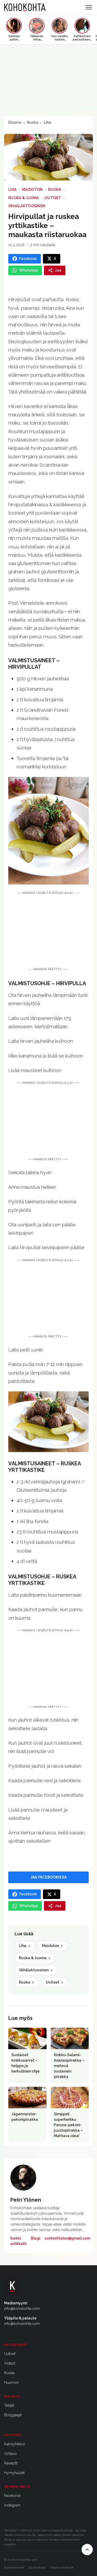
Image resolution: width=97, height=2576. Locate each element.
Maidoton (32, 190)
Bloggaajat (13, 2415)
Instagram (12, 2505)
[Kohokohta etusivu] (25, 7)
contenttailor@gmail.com (67, 2238)
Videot (10, 2363)
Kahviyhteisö (15, 2444)
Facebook (12, 2496)
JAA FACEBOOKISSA (48, 1877)
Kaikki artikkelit (18, 2241)
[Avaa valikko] (89, 7)
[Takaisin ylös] (87, 2550)
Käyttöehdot (37, 2567)
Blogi (36, 2238)
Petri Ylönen (26, 2200)
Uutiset (53, 198)
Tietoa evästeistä (61, 2567)
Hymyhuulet (14, 2473)
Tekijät (9, 2405)
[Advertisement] (48, 931)
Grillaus (10, 2454)
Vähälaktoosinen (27, 206)
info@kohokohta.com (22, 2309)
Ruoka (33, 122)
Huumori (11, 2382)
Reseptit (11, 2463)
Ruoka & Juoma (24, 198)
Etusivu (15, 122)
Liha (47, 122)
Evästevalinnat (14, 2567)
